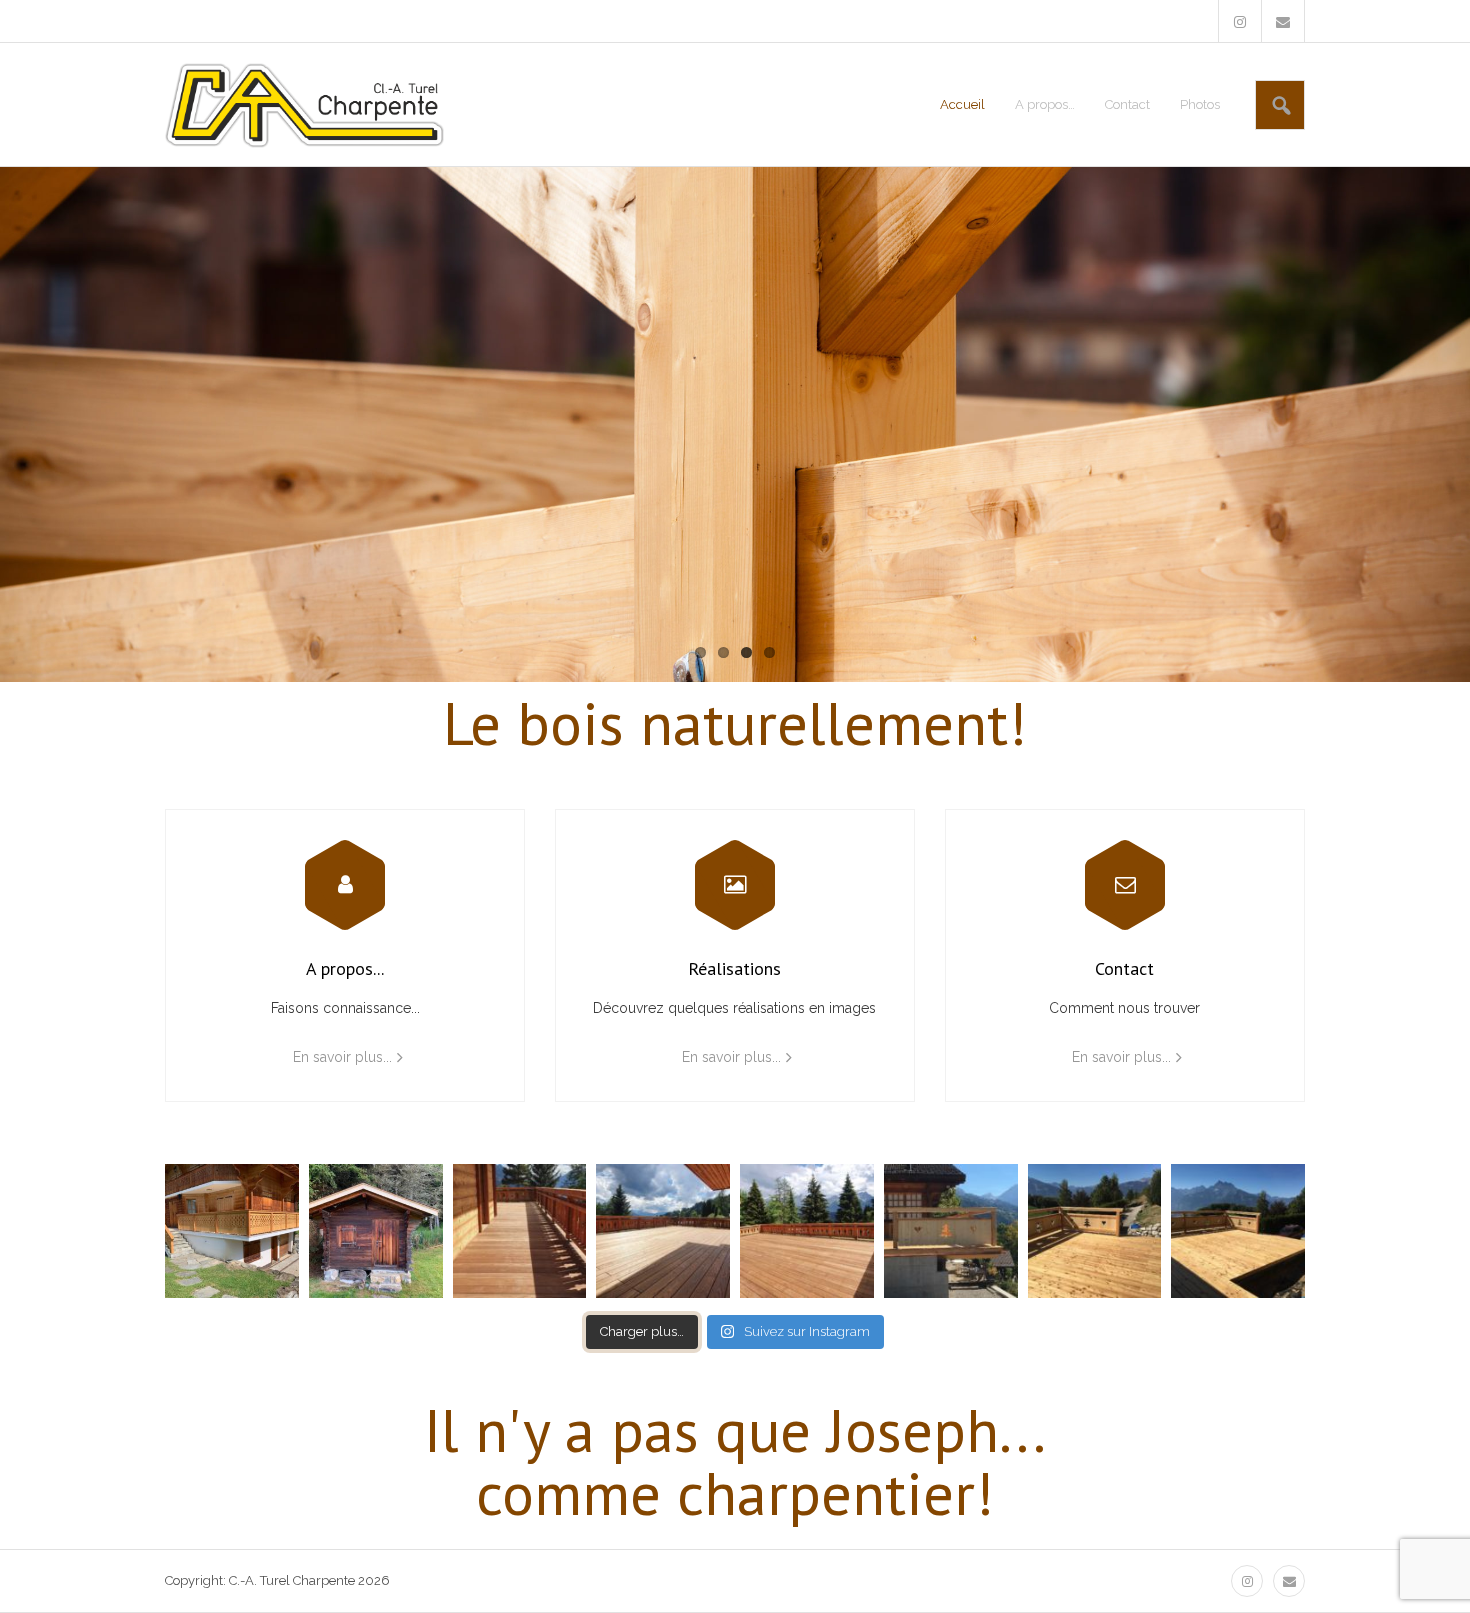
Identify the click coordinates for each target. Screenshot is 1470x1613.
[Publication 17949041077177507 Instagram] (951, 1231)
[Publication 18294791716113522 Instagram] (232, 1231)
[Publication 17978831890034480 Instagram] (1095, 1231)
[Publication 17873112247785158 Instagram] (807, 1231)
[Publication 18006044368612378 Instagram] (376, 1231)
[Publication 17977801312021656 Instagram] (1238, 1231)
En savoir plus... (342, 1057)
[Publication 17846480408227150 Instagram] (663, 1231)
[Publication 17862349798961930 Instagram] (520, 1231)
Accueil (962, 104)
